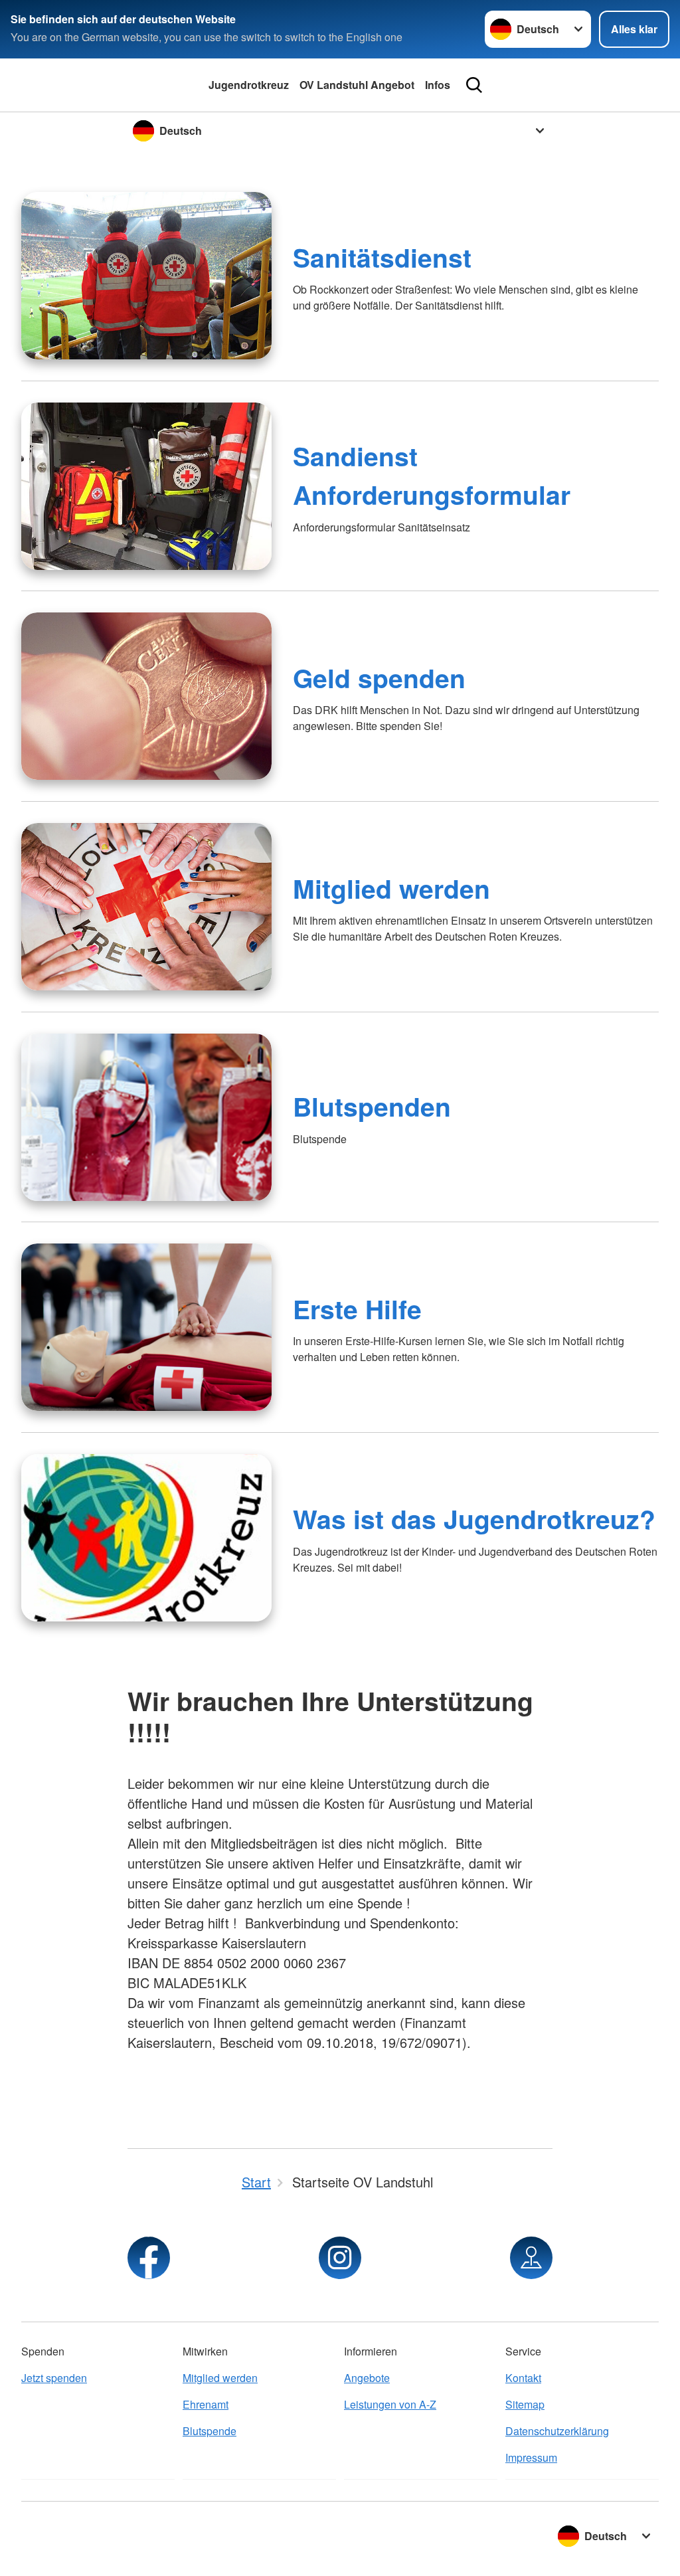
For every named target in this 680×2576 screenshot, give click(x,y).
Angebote (367, 2378)
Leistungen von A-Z (390, 2404)
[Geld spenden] (146, 696)
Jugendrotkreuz (249, 85)
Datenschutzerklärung (557, 2431)
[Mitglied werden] (146, 907)
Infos (438, 85)
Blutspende (210, 2431)
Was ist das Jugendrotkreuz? (474, 1518)
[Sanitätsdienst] (146, 276)
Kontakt (523, 2378)
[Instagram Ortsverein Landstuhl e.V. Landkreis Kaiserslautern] (340, 2258)
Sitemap (525, 2404)
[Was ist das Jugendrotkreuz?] (146, 1538)
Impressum (531, 2457)
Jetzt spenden (54, 2378)
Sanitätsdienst (382, 257)
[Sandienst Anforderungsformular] (146, 486)
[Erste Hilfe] (146, 1327)
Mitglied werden (391, 888)
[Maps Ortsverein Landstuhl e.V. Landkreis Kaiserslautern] (531, 2258)
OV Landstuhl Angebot (357, 85)
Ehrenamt (206, 2404)
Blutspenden (372, 1106)
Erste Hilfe (357, 1309)
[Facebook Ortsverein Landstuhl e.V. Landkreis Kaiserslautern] (149, 2258)
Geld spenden (379, 678)
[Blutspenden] (146, 1117)
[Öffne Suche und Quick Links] (474, 85)
